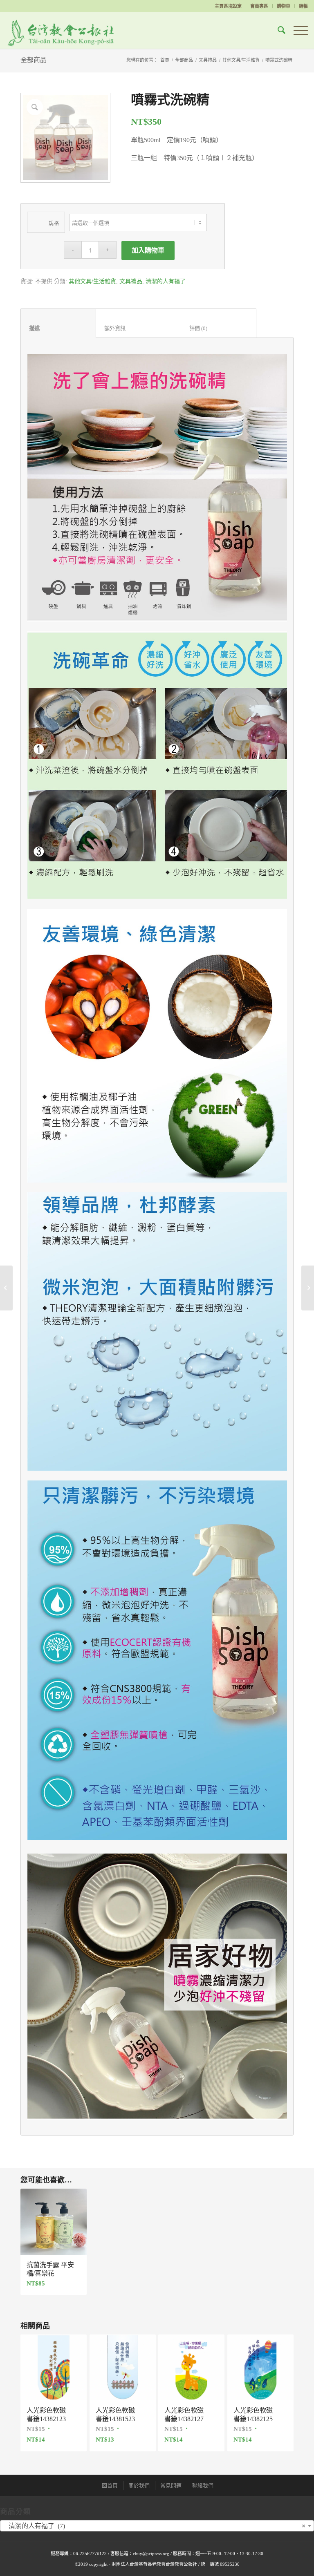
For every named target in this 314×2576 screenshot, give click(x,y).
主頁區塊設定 (228, 6)
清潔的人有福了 (166, 281)
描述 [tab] (58, 328)
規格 (54, 224)
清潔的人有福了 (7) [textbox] (155, 2526)
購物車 (284, 6)
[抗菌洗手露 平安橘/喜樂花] (6, 1288)
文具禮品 (208, 60)
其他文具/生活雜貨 (241, 60)
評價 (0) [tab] (219, 328)
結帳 (303, 6)
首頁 (165, 60)
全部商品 (34, 60)
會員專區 (259, 6)
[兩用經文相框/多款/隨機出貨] (308, 1288)
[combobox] (157, 2526)
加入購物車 (148, 250)
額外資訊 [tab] (139, 328)
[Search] (277, 30)
